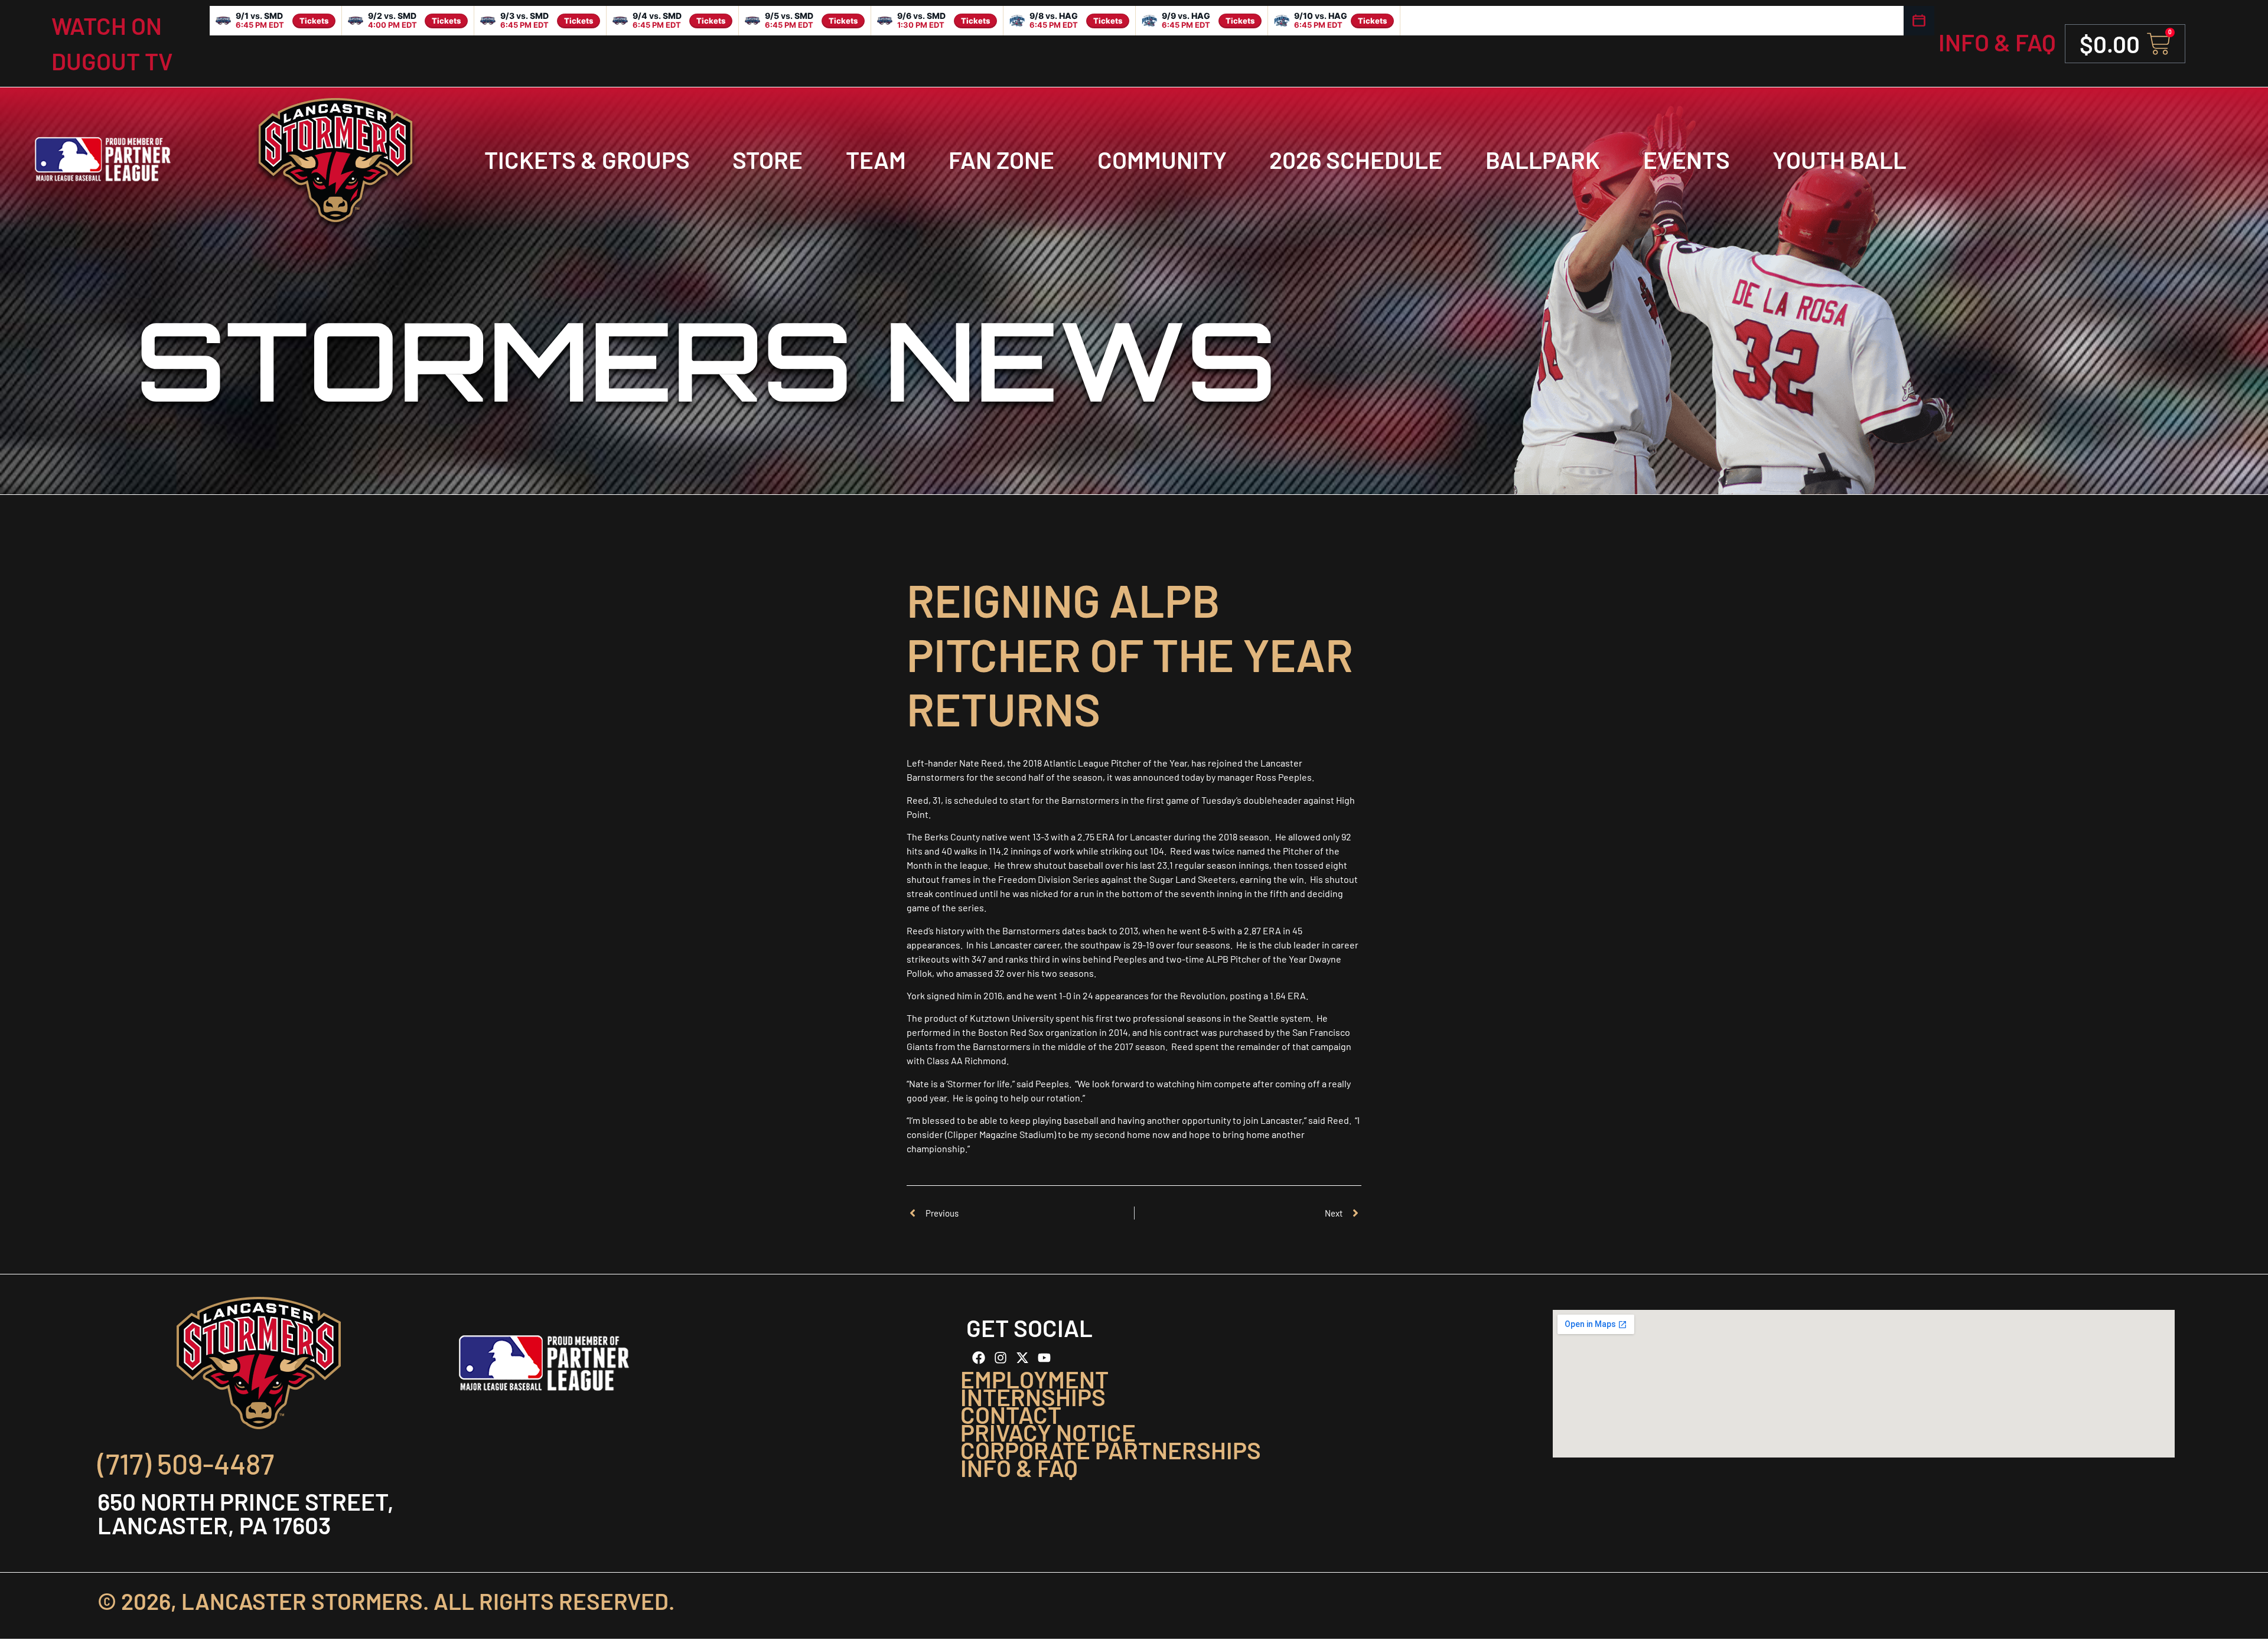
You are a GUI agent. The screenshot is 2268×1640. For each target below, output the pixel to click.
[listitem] (276, 21)
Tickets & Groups (587, 159)
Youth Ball (1840, 159)
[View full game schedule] (1919, 21)
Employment (1034, 1379)
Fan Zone (1001, 159)
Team (876, 159)
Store (768, 159)
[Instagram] (1001, 1358)
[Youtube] (1044, 1358)
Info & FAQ (1997, 42)
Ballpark (1543, 159)
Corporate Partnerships (1111, 1450)
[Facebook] (979, 1358)
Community (1162, 159)
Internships (1033, 1397)
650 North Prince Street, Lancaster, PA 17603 (246, 1513)
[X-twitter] (1022, 1358)
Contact (1011, 1414)
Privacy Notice (1048, 1432)
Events (1687, 159)
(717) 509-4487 (186, 1463)
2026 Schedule (1356, 159)
